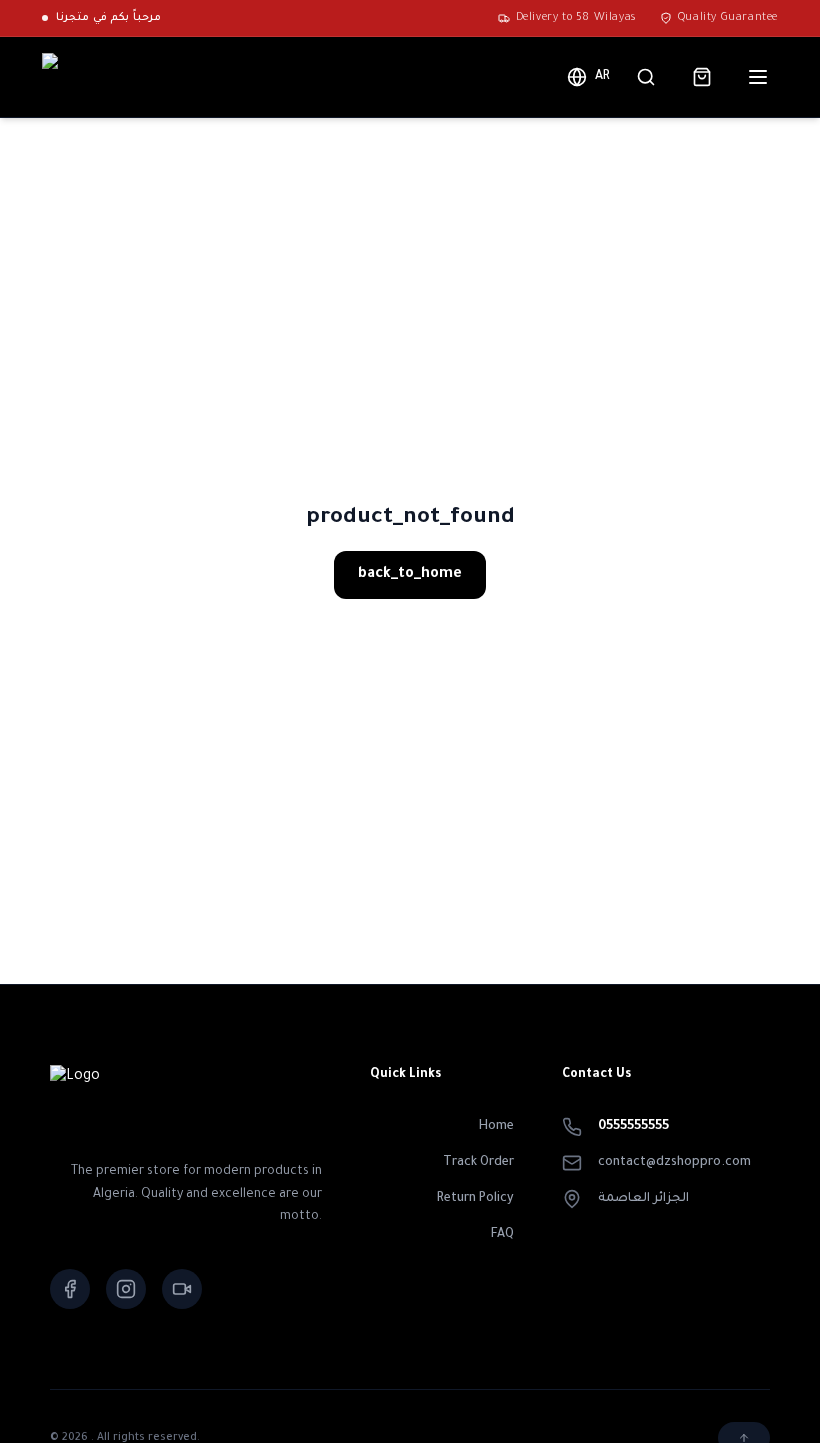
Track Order (478, 1163)
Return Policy (475, 1199)
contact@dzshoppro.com (674, 1163)
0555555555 (633, 1127)
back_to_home (410, 575)
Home (496, 1127)
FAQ (502, 1235)
